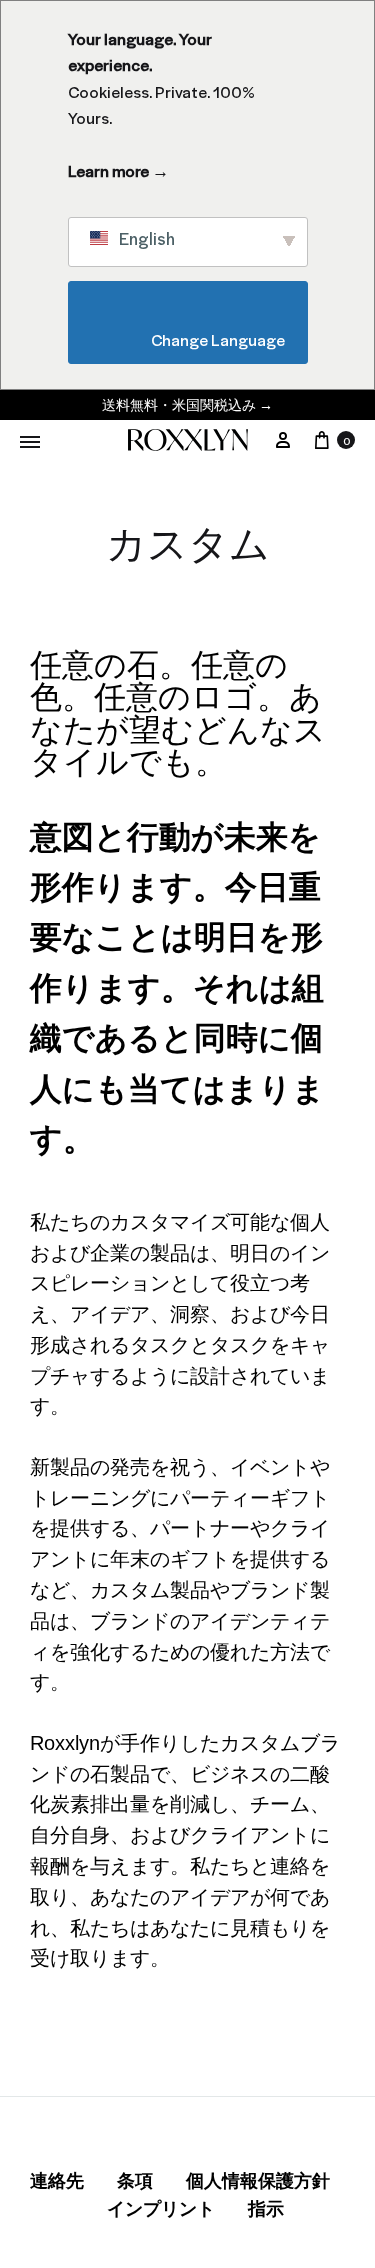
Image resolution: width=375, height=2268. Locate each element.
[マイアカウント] (283, 440)
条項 (135, 2181)
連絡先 (57, 2181)
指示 (266, 2209)
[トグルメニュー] (30, 442)
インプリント (161, 2209)
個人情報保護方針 (258, 2181)
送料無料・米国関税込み (187, 404)
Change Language (193, 339)
